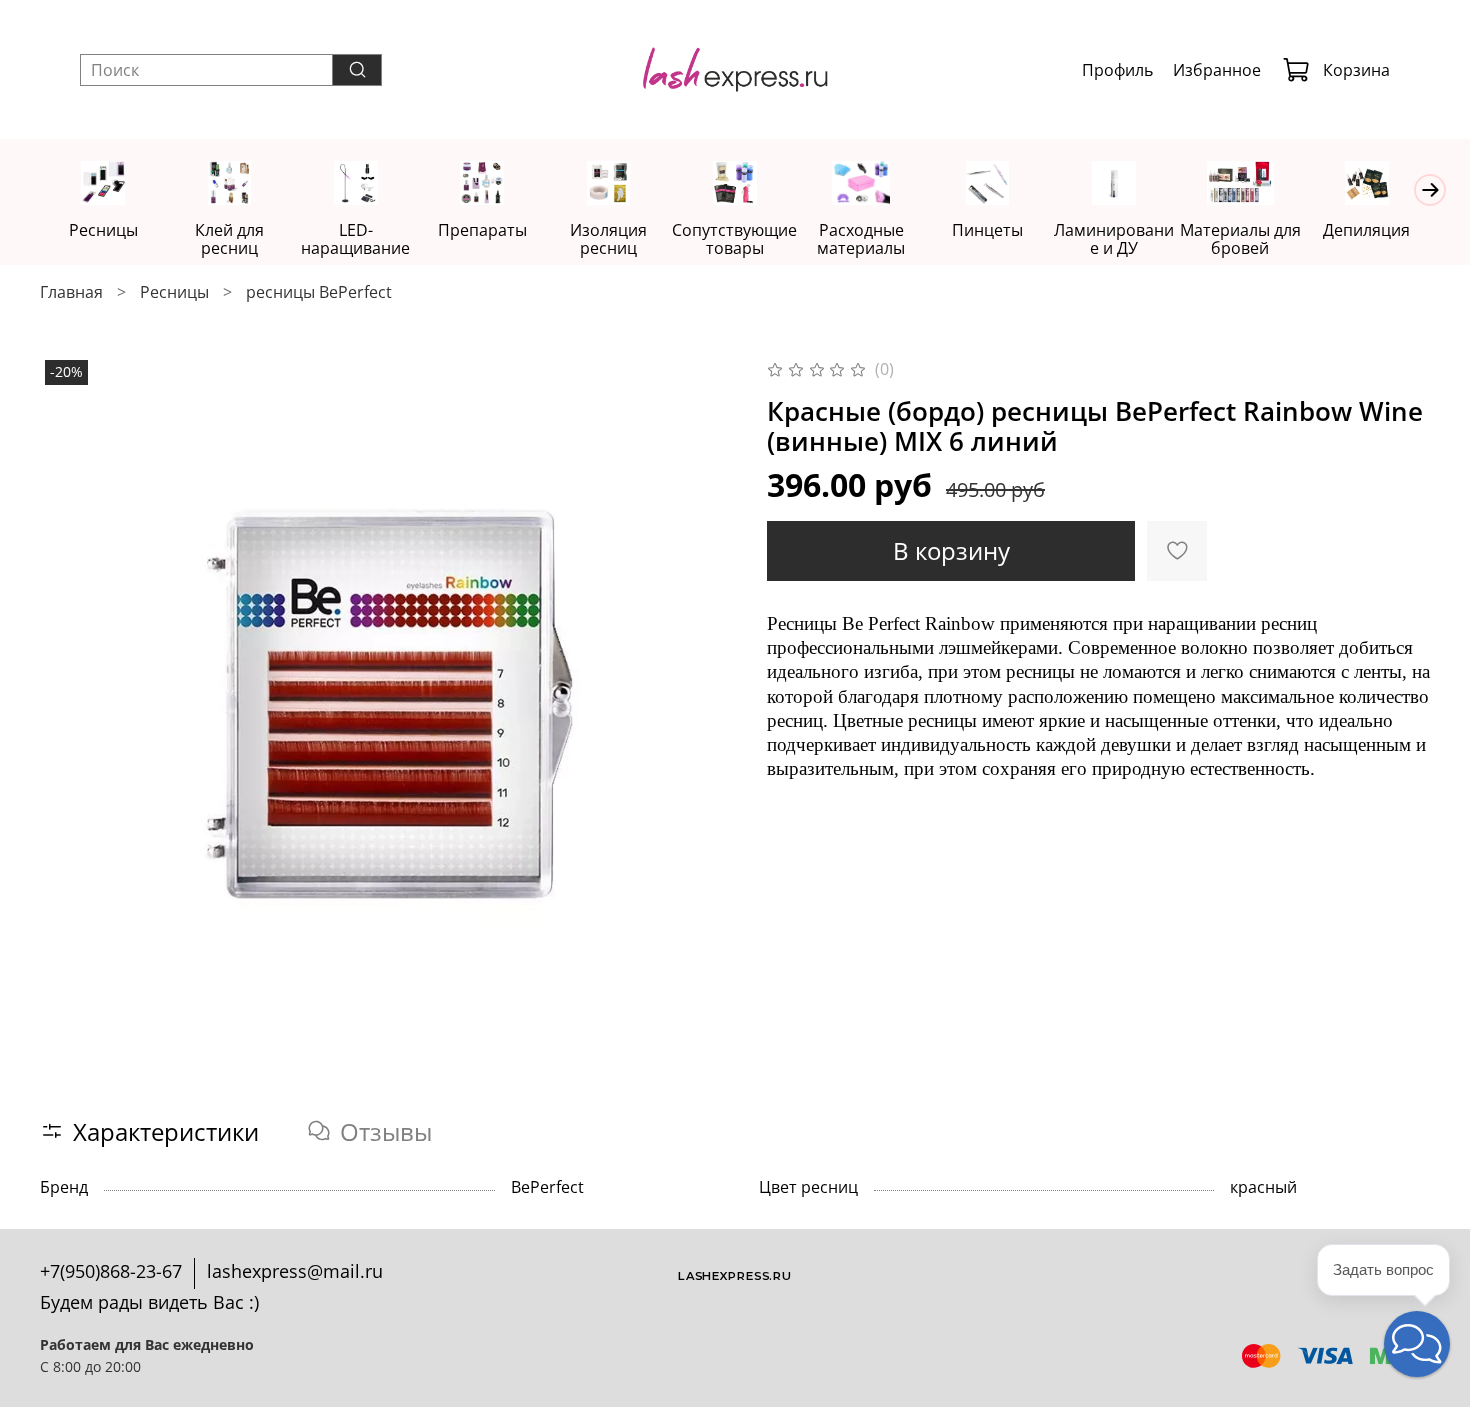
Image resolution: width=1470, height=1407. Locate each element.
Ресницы (103, 230)
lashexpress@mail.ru (295, 1271)
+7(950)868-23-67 (111, 1271)
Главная (71, 292)
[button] (1417, 1344)
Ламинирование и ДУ (1114, 239)
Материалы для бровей (1240, 239)
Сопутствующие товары (734, 239)
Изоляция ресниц (608, 239)
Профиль (1117, 70)
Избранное (1217, 70)
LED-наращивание (355, 239)
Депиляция (1366, 230)
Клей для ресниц (229, 239)
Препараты (482, 230)
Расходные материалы (861, 239)
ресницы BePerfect (319, 292)
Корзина (1356, 70)
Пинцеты (987, 230)
